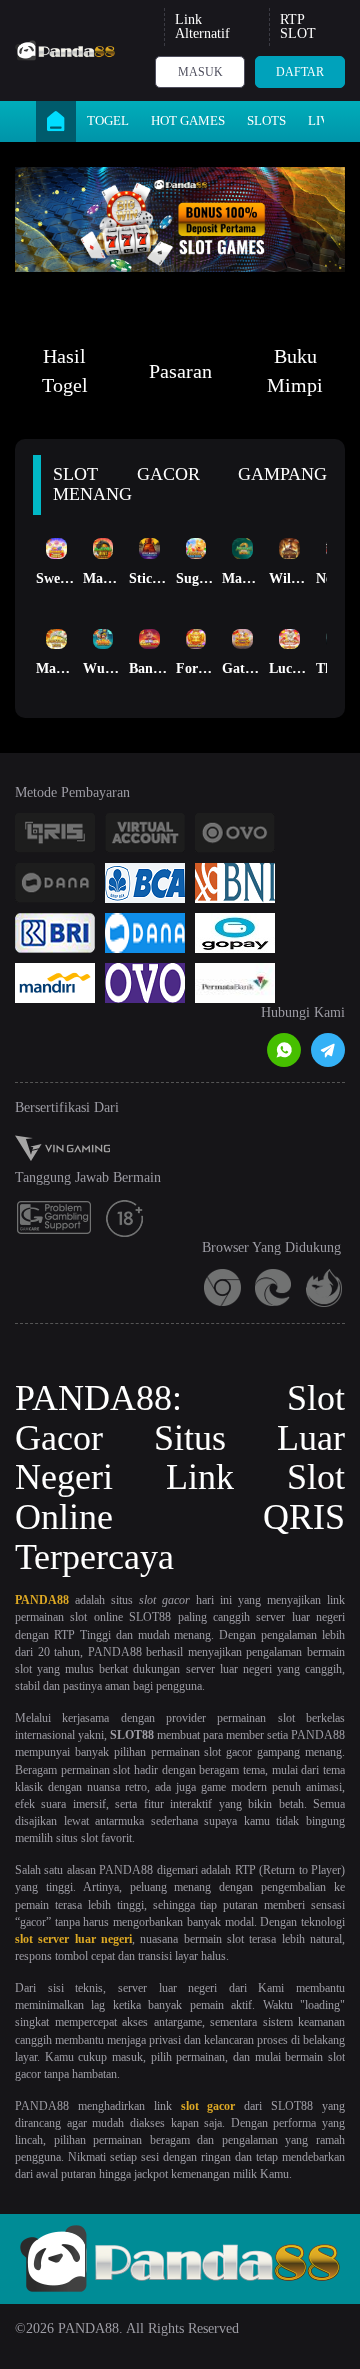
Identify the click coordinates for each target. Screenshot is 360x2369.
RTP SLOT (298, 26)
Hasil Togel (65, 370)
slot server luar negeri (73, 1939)
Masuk (200, 72)
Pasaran (180, 371)
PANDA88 (42, 1600)
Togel (108, 120)
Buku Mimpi (295, 370)
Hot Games (188, 120)
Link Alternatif (202, 26)
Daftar (300, 72)
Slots (266, 120)
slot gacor (208, 2106)
